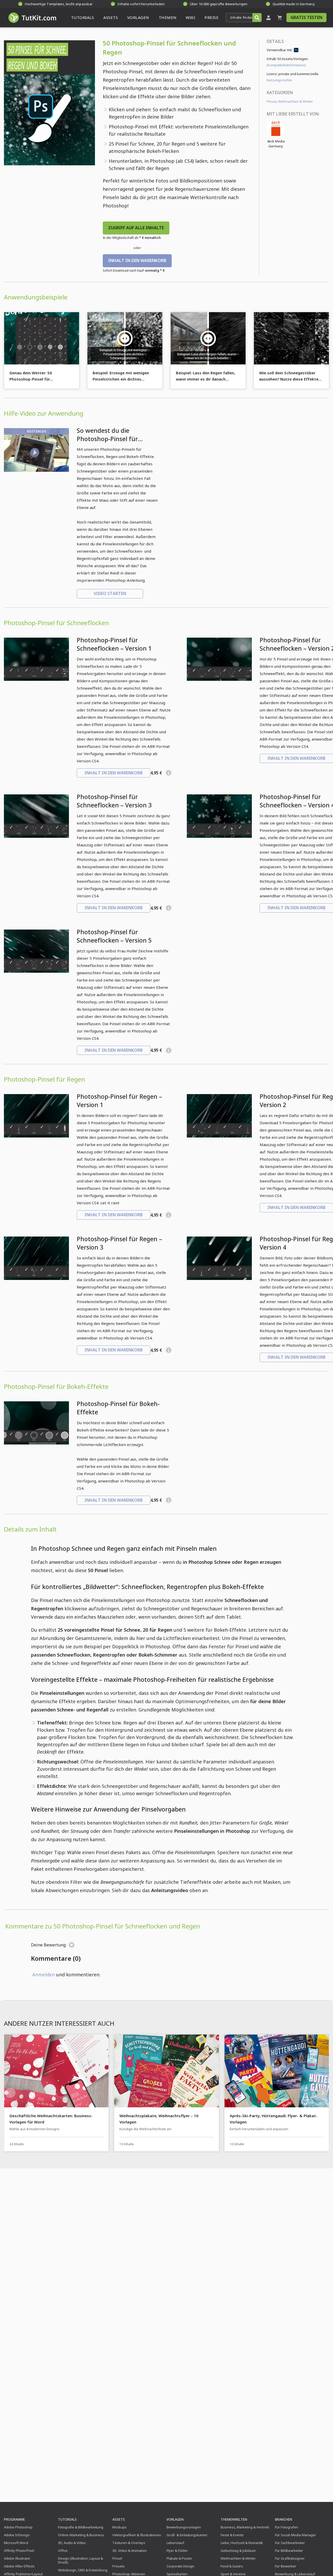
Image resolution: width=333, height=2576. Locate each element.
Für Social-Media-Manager (296, 2535)
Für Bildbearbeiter (289, 2551)
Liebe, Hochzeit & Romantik (242, 2543)
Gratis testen (306, 17)
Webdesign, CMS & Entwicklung (83, 2570)
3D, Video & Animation (130, 2551)
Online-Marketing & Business (81, 2535)
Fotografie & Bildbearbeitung (81, 2527)
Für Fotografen (287, 2527)
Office (63, 2551)
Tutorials (67, 2519)
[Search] (257, 18)
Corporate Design (180, 2566)
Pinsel (271, 101)
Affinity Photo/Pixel (19, 2551)
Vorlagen (175, 2519)
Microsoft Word (16, 2543)
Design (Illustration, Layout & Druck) (81, 2560)
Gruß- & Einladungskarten (187, 2535)
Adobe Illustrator (17, 2558)
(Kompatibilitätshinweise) (286, 65)
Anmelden (44, 1975)
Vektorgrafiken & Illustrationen (137, 2535)
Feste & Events (232, 2535)
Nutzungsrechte (279, 80)
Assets (119, 2519)
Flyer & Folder (177, 2551)
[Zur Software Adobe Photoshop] (296, 51)
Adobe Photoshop (18, 2527)
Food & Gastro (232, 2566)
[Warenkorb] (280, 18)
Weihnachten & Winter (295, 101)
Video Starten (110, 593)
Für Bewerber (286, 2566)
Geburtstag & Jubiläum (238, 2551)
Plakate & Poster (179, 2558)
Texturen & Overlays (129, 2543)
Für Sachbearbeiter (290, 2543)
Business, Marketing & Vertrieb (245, 2527)
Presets (119, 2566)
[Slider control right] (323, 2093)
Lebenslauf (175, 2543)
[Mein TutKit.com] (268, 18)
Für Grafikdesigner (290, 2558)
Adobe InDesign (17, 2535)
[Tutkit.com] (32, 18)
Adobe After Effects (19, 2566)
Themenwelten (234, 2519)
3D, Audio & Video (72, 2543)
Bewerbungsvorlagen (184, 2527)
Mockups (120, 2527)
